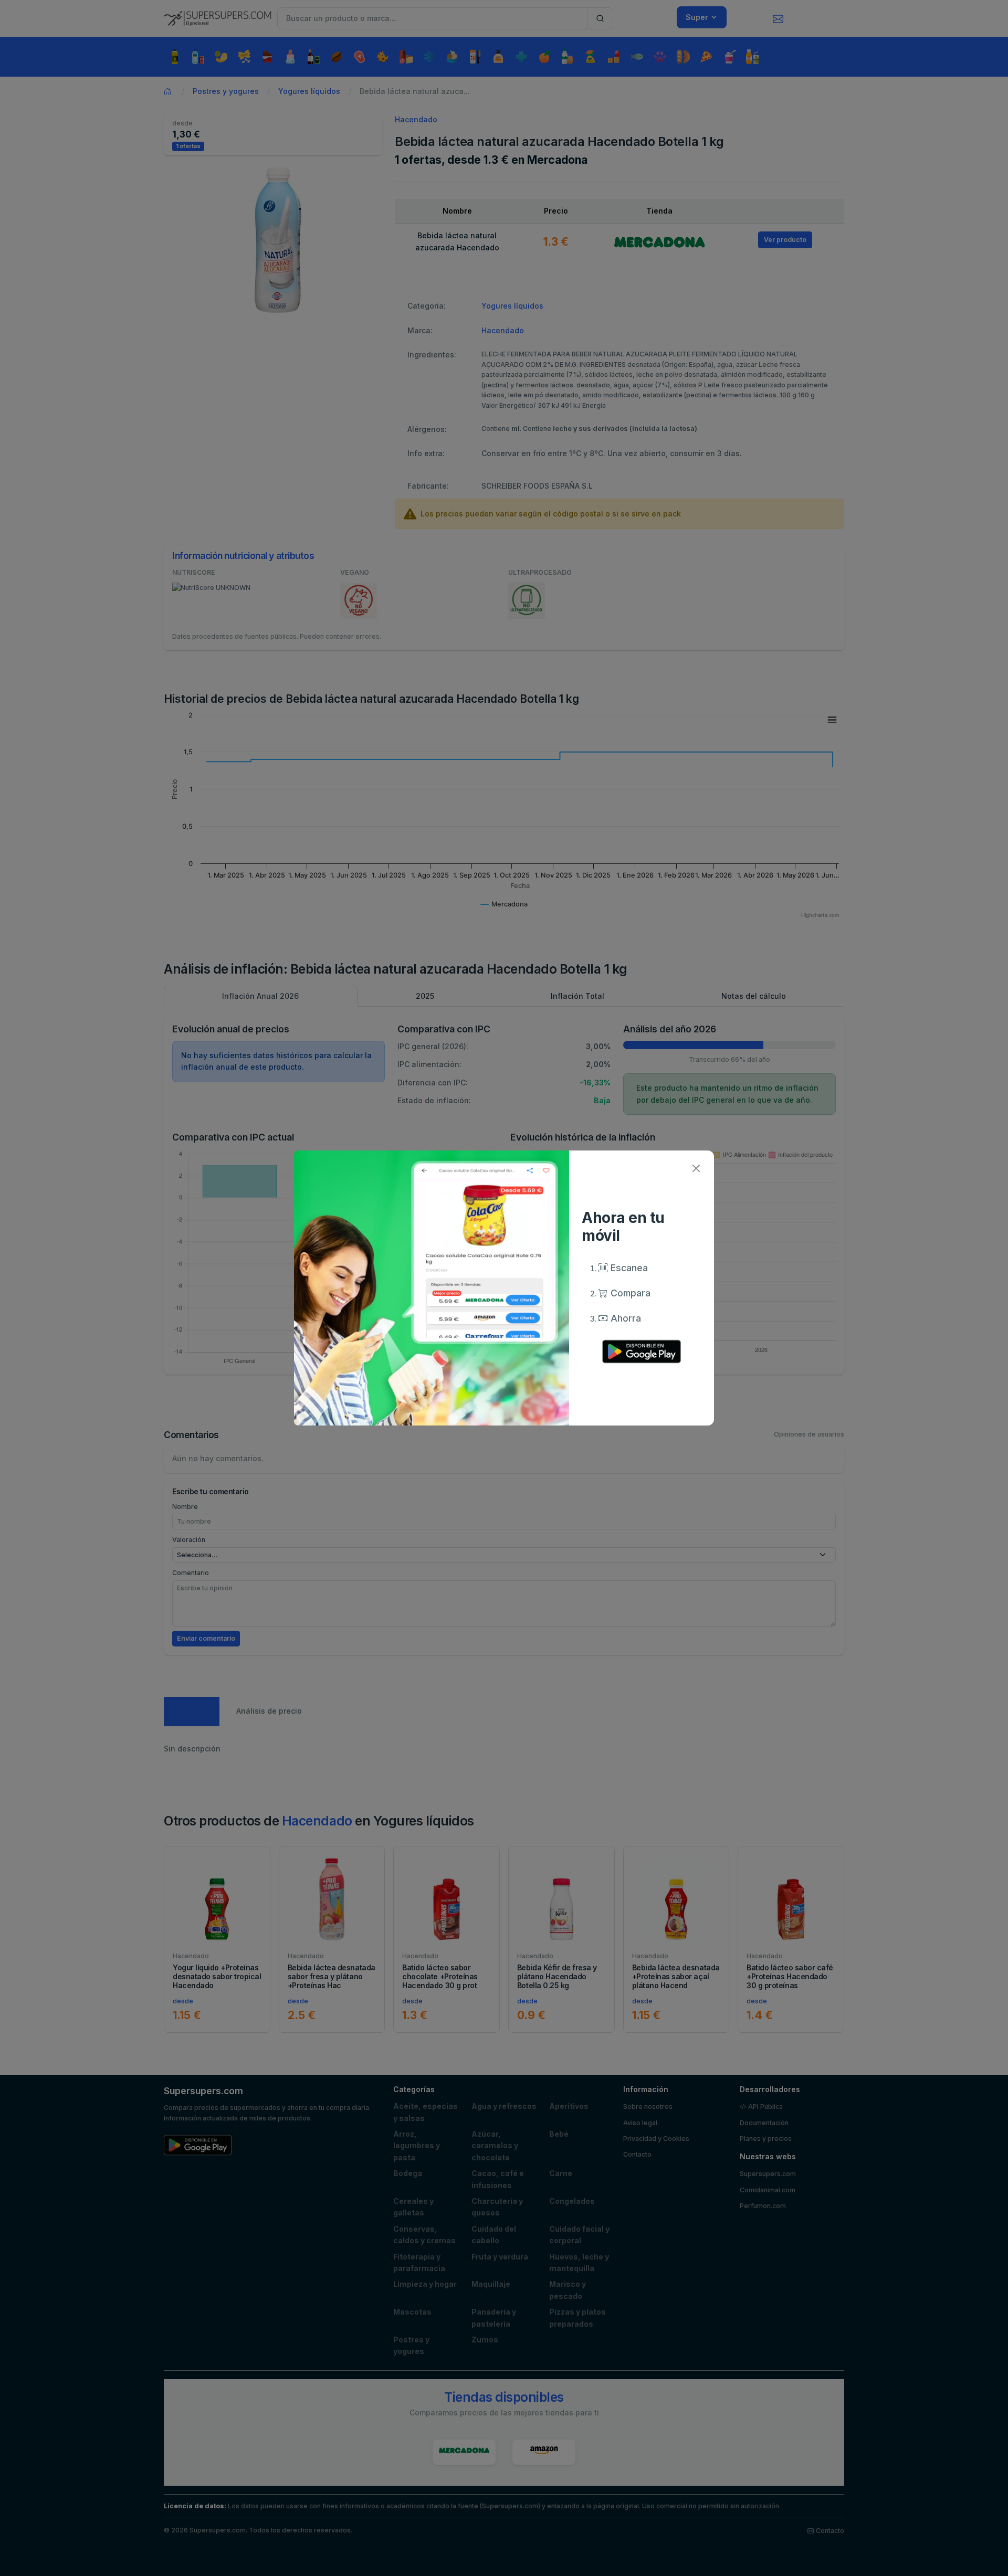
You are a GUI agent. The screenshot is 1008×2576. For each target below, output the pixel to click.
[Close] (696, 1169)
